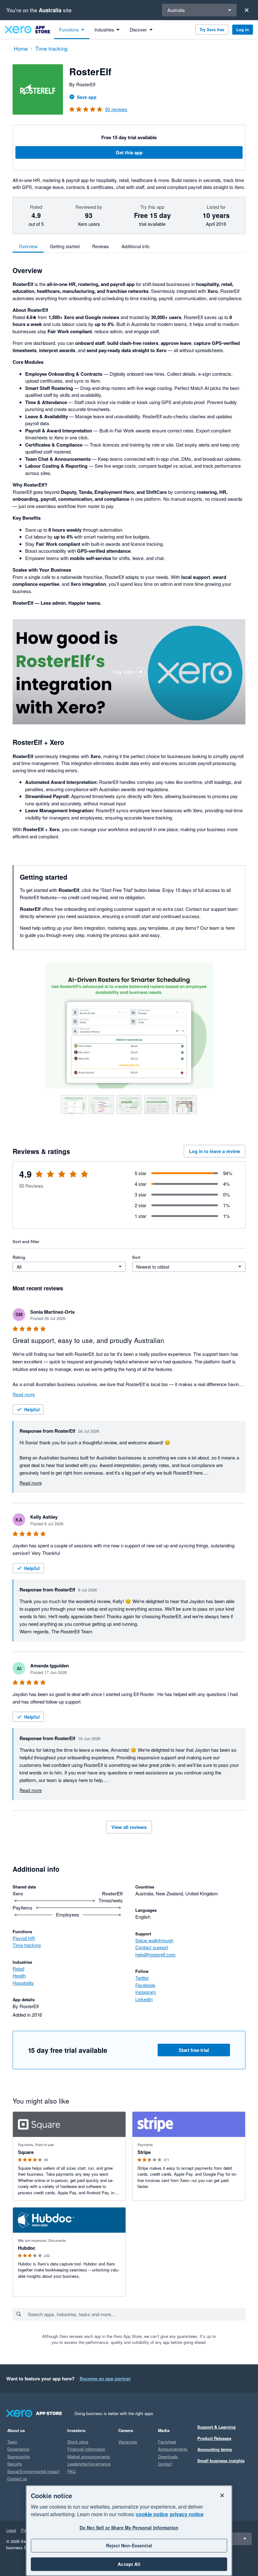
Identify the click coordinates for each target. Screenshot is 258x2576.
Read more (24, 1394)
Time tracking (27, 1945)
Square (26, 2152)
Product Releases (214, 2438)
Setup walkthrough (154, 1940)
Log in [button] (243, 29)
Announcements (173, 2449)
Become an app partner (105, 2379)
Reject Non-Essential (129, 2545)
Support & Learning (216, 2427)
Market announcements (89, 2456)
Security (15, 2464)
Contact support (152, 1947)
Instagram (146, 1992)
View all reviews (129, 1827)
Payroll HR (24, 1938)
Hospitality (23, 1983)
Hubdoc (27, 2248)
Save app (87, 97)
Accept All (129, 2564)
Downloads (168, 2456)
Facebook (145, 1985)
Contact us (17, 2479)
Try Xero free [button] (212, 29)
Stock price (78, 2442)
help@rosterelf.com (155, 1954)
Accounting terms (215, 2449)
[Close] (247, 10)
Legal (11, 2530)
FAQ (71, 2471)
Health (19, 1976)
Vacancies (128, 2442)
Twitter (142, 1978)
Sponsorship (19, 2456)
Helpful (32, 1409)
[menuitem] (72, 30)
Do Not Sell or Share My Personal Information (129, 2527)
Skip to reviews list (49, 1178)
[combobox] (136, 2314)
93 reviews (116, 109)
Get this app (129, 152)
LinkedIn (144, 1999)
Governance (18, 2449)
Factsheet (167, 2442)
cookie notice (152, 2514)
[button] (129, 672)
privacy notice (187, 2514)
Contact (165, 2464)
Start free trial (194, 2050)
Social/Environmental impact (33, 2471)
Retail (18, 1969)
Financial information (86, 2449)
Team (12, 2442)
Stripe (144, 2152)
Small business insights (221, 2461)
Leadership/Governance (89, 2464)
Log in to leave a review (215, 1151)
